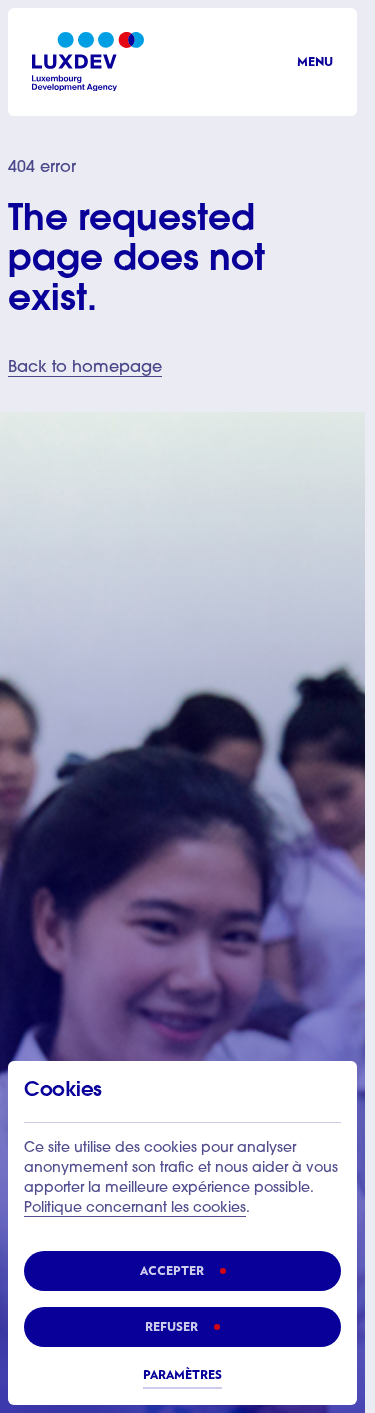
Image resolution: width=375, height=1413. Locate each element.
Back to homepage (85, 368)
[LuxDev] (88, 61)
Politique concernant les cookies (135, 1209)
